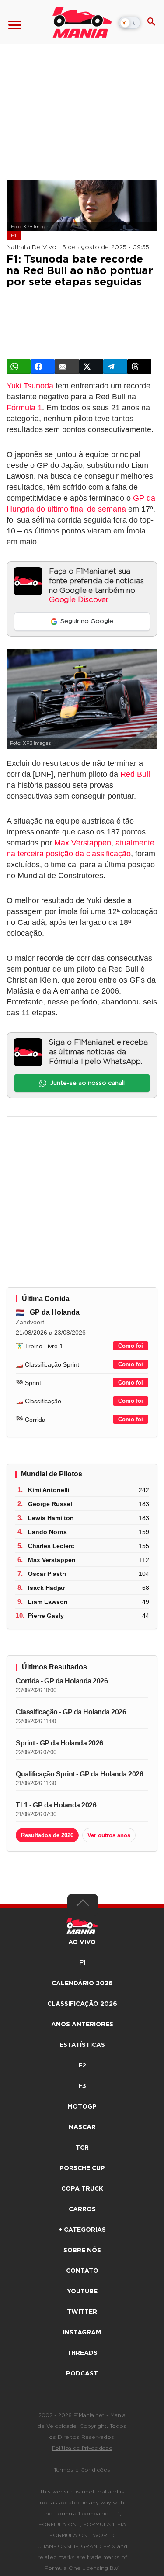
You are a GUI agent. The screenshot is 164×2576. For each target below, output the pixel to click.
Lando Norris (47, 1532)
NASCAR (82, 2127)
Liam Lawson (48, 1602)
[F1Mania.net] (82, 22)
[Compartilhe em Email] (67, 367)
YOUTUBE (82, 2292)
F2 (82, 2066)
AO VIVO (82, 1942)
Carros (82, 2209)
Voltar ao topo (83, 1905)
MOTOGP (82, 2107)
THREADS (82, 2353)
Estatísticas (82, 2045)
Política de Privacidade (82, 2448)
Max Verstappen (83, 843)
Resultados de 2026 (47, 1835)
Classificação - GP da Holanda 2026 (71, 1712)
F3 (82, 2086)
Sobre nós (82, 2251)
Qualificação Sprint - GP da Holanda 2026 (79, 1774)
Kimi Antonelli (49, 1490)
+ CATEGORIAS (82, 2230)
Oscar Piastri (47, 1574)
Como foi (131, 1346)
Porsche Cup (82, 2168)
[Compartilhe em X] (91, 367)
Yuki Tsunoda (30, 386)
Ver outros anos (109, 1835)
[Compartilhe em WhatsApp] (19, 367)
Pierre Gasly (46, 1616)
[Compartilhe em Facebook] (43, 367)
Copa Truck (82, 2189)
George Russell (51, 1504)
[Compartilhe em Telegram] (115, 367)
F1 (14, 235)
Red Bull (135, 774)
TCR (82, 2148)
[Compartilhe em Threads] (139, 367)
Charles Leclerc (51, 1546)
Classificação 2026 (82, 2004)
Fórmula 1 (24, 408)
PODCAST (82, 2374)
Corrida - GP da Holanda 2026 (62, 1681)
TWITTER (82, 2312)
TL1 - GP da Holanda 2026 (56, 1805)
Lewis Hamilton (51, 1518)
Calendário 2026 (82, 1984)
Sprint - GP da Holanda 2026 (59, 1743)
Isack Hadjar (46, 1588)
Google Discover (78, 600)
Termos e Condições (82, 2470)
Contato (82, 2271)
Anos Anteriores (82, 2025)
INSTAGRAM (82, 2333)
